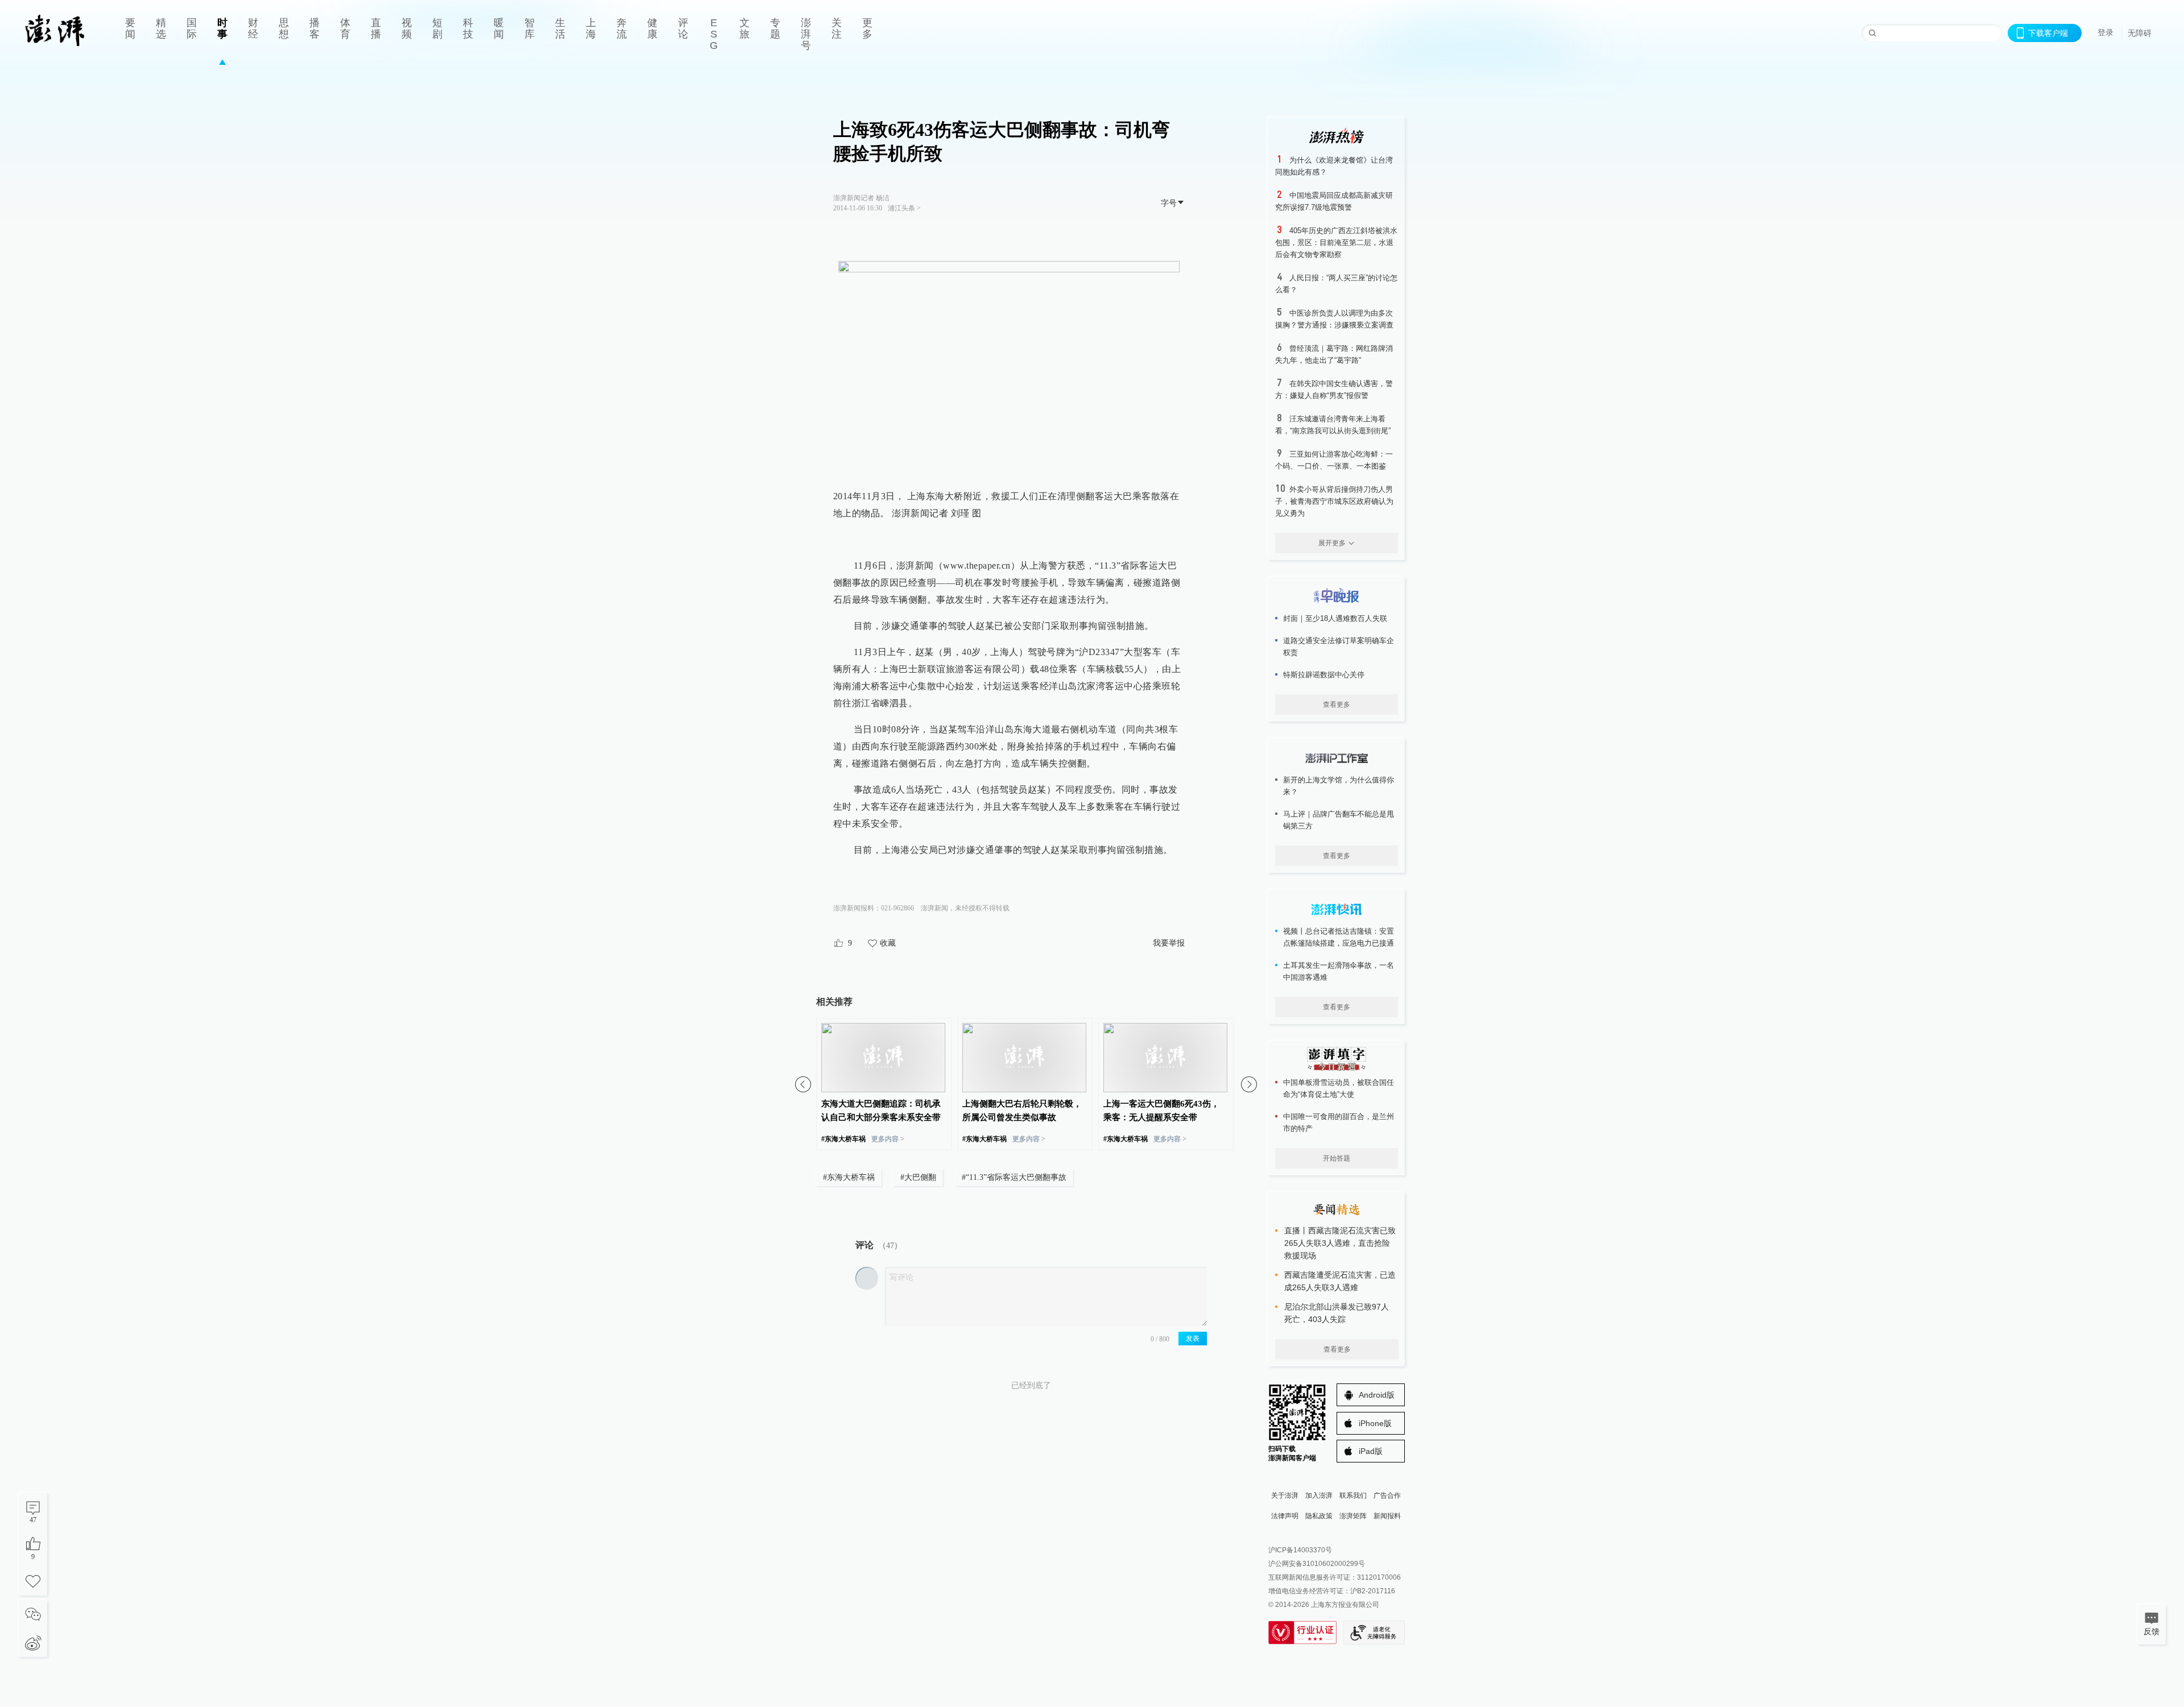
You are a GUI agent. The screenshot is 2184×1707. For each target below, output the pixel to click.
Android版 (1377, 1395)
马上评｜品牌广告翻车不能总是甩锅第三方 (1339, 820)
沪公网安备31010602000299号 (1317, 1564)
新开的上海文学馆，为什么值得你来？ (1339, 786)
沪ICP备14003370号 (1300, 1550)
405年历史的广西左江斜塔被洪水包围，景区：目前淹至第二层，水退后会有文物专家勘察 (1336, 243)
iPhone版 (1375, 1423)
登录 (2106, 32)
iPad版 (1371, 1451)
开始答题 (1337, 1158)
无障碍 (2140, 33)
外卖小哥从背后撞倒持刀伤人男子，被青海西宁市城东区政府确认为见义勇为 (1334, 501)
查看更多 (1337, 705)
